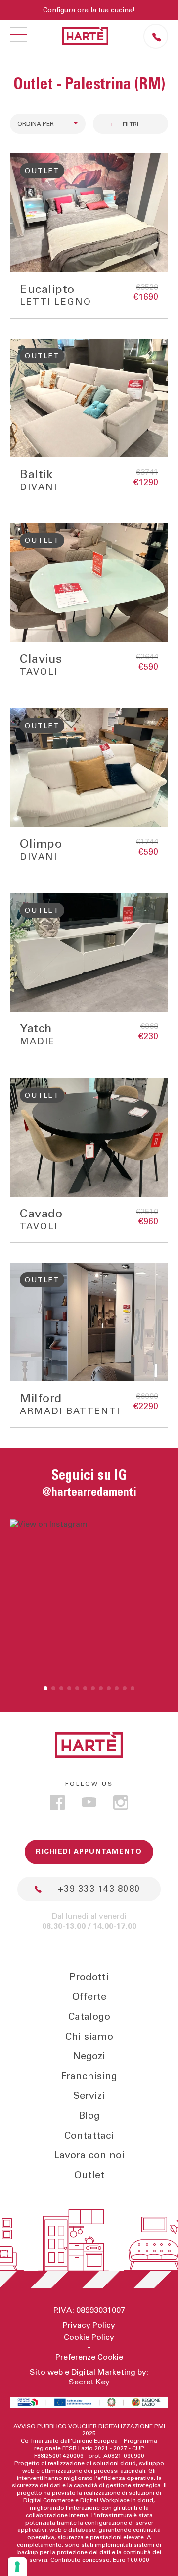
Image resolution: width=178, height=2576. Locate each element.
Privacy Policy (89, 2325)
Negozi (89, 2056)
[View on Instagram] (89, 1599)
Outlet (89, 2175)
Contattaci (89, 2136)
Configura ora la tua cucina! (89, 10)
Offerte (89, 1997)
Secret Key (89, 2382)
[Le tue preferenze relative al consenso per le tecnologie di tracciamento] (17, 2567)
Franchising (89, 2076)
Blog (89, 2116)
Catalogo (89, 2017)
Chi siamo (89, 2037)
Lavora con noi (89, 2155)
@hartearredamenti (89, 1492)
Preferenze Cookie (89, 2357)
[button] (45, 1688)
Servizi (89, 2096)
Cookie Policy (89, 2337)
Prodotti (89, 1977)
